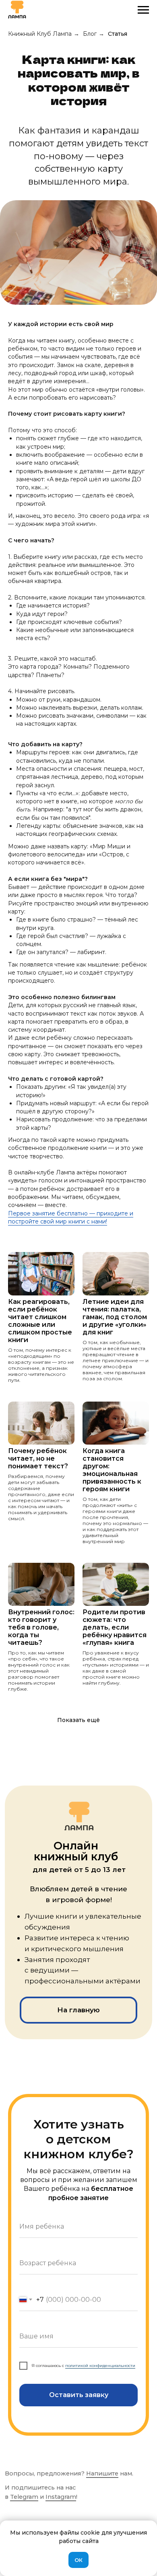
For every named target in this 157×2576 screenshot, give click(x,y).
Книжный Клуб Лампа (40, 34)
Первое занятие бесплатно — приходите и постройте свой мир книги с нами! (71, 1217)
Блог (90, 34)
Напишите (102, 2473)
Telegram (24, 2497)
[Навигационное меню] (143, 10)
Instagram (61, 2497)
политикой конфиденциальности (100, 2366)
